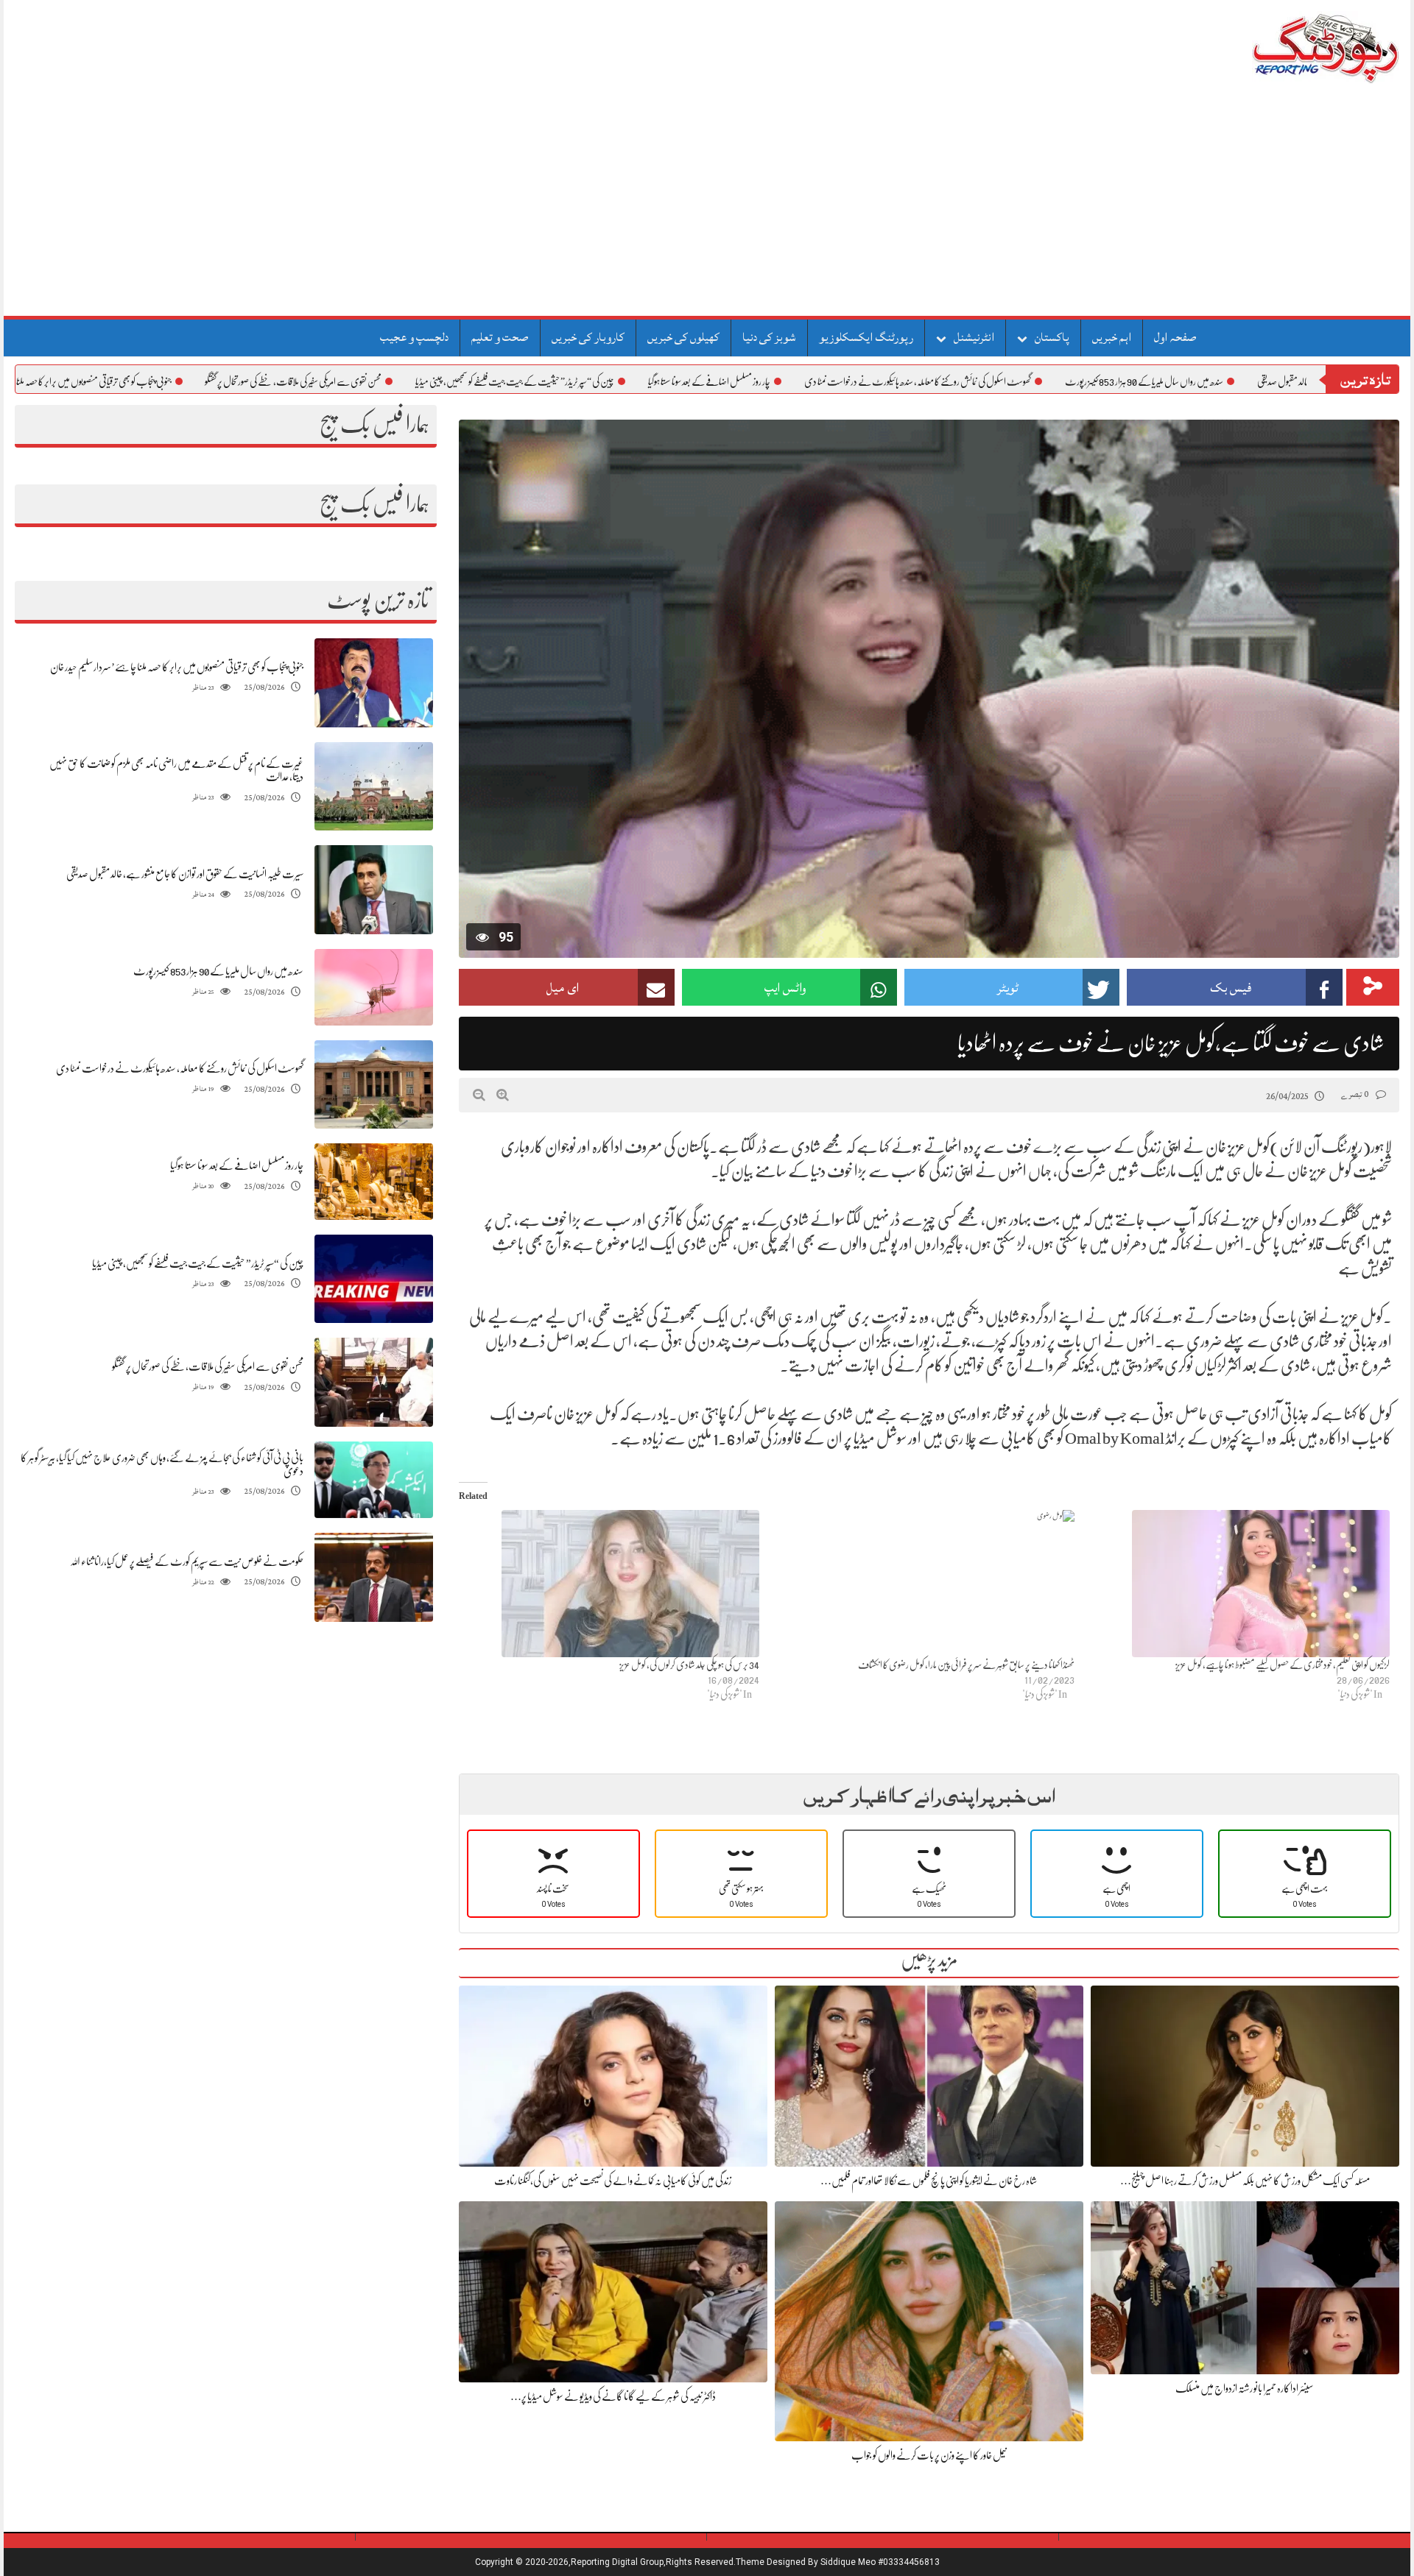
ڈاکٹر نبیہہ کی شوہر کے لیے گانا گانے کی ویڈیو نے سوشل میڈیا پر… (613, 2396)
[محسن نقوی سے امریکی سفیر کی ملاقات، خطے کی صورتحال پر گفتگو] (374, 1382)
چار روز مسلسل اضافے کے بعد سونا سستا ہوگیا (806, 381)
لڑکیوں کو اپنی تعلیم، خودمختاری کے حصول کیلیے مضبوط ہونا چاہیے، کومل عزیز (1283, 1665)
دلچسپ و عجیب (414, 337)
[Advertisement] (707, 205)
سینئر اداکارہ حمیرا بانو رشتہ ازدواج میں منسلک (1245, 2388)
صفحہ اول (1175, 337)
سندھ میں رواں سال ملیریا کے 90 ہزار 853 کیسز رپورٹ (1241, 381)
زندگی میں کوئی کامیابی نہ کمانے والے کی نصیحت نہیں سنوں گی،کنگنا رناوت (613, 2181)
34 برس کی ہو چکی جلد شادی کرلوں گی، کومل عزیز (689, 1665)
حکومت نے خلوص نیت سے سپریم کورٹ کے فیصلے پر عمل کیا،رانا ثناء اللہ (187, 1562)
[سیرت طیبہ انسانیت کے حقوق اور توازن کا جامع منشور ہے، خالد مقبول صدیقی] (374, 890)
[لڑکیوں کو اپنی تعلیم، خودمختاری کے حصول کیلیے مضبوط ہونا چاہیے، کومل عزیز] (1239, 1584)
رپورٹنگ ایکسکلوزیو (866, 337)
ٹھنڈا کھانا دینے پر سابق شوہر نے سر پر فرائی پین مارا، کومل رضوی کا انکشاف (966, 1665)
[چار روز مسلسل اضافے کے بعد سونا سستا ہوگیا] (374, 1182)
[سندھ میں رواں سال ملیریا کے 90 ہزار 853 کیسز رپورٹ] (374, 987)
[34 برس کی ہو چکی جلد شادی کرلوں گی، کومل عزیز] (609, 1584)
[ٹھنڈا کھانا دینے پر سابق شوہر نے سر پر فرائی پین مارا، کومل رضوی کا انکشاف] (924, 1584)
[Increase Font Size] (503, 1095)
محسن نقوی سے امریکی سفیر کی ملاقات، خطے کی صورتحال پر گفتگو (390, 381)
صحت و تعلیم (500, 337)
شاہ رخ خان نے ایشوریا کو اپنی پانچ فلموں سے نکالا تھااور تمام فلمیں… (929, 2181)
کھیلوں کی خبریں (683, 337)
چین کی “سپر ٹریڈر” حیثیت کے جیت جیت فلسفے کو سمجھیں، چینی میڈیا (611, 381)
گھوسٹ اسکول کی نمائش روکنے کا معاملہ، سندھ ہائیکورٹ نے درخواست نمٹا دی (1014, 381)
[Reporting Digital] (1291, 47)
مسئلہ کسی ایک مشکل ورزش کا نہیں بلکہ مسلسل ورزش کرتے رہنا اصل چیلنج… (1245, 2181)
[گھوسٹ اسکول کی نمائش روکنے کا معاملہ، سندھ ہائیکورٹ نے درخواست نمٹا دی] (374, 1085)
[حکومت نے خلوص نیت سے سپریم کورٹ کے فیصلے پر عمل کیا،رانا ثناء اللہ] (374, 1577)
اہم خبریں (1112, 337)
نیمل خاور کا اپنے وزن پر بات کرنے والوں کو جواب (929, 2455)
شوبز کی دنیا (769, 337)
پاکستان (1052, 337)
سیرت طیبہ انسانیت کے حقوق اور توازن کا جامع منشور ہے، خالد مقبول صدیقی (185, 874)
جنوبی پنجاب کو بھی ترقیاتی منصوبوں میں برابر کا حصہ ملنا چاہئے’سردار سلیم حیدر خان (150, 381)
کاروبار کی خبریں (588, 337)
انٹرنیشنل (974, 337)
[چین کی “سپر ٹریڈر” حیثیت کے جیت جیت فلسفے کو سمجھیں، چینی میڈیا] (374, 1279)
